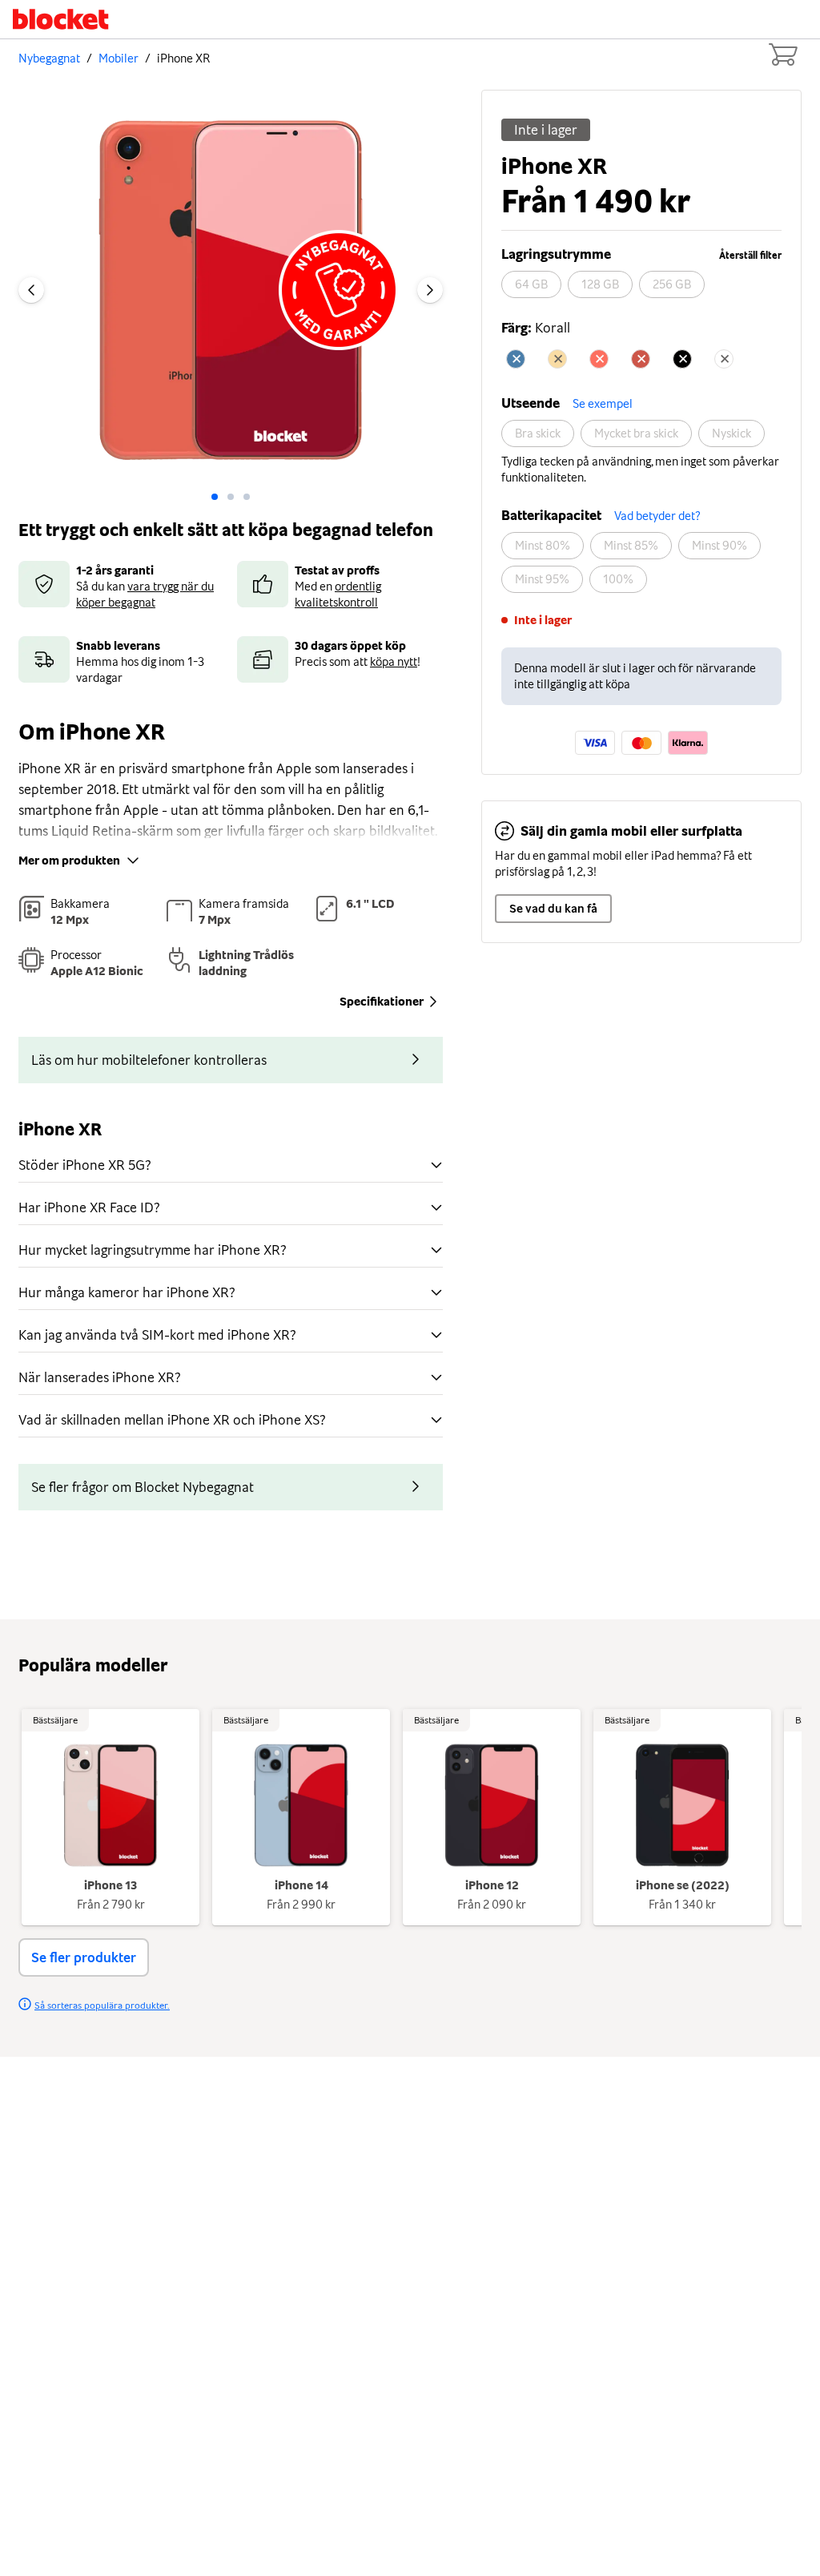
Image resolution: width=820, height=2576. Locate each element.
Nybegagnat (49, 58)
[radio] (531, 284)
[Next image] (430, 290)
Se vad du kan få (553, 909)
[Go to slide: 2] (247, 497)
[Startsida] (61, 19)
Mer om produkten (69, 861)
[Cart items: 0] (782, 54)
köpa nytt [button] (394, 662)
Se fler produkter (84, 1957)
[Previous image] (31, 290)
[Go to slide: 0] (215, 497)
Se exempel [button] (603, 404)
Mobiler (119, 58)
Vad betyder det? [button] (657, 516)
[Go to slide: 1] (231, 497)
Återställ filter (750, 256)
